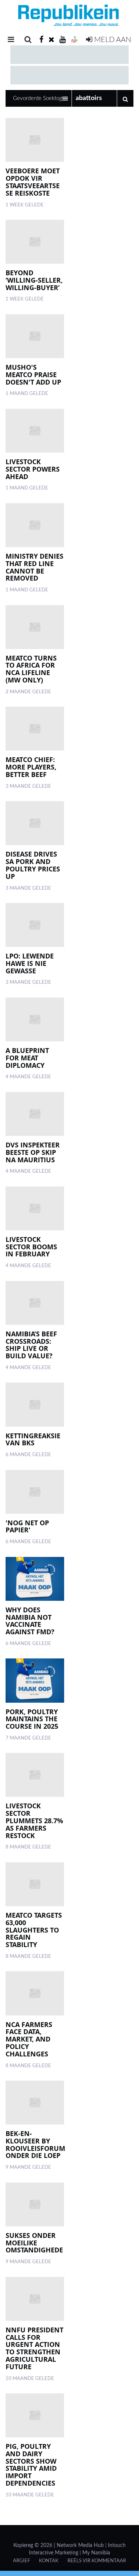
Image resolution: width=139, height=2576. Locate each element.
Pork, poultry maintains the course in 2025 (32, 1719)
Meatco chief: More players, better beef (31, 767)
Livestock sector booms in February (31, 1247)
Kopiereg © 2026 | (35, 2546)
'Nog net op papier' (27, 1526)
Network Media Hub (80, 2546)
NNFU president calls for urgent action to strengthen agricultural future (34, 2348)
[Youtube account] (62, 40)
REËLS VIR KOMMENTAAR (97, 2561)
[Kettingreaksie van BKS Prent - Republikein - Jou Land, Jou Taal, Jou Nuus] (35, 1404)
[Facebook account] (41, 40)
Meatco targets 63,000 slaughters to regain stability (34, 1930)
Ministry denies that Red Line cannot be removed (34, 567)
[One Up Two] (75, 40)
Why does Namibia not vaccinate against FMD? (30, 1621)
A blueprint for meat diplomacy (27, 1058)
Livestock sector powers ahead (33, 469)
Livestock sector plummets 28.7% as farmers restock (34, 1820)
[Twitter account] (52, 40)
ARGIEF (21, 2561)
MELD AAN (112, 40)
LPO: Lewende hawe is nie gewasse (30, 963)
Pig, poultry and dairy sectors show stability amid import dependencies (31, 2465)
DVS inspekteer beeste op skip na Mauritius (33, 1152)
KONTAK (49, 2561)
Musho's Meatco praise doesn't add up (33, 375)
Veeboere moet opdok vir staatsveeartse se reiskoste (33, 182)
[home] (69, 17)
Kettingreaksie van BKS (33, 1439)
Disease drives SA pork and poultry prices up (33, 865)
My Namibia (96, 2553)
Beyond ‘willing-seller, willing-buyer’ (34, 280)
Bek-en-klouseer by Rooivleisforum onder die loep (35, 2144)
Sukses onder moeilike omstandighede (34, 2243)
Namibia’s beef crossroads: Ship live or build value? (31, 1345)
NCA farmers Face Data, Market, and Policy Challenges (29, 2039)
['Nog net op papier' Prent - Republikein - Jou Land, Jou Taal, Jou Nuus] (35, 1492)
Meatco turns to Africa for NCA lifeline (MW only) (31, 669)
